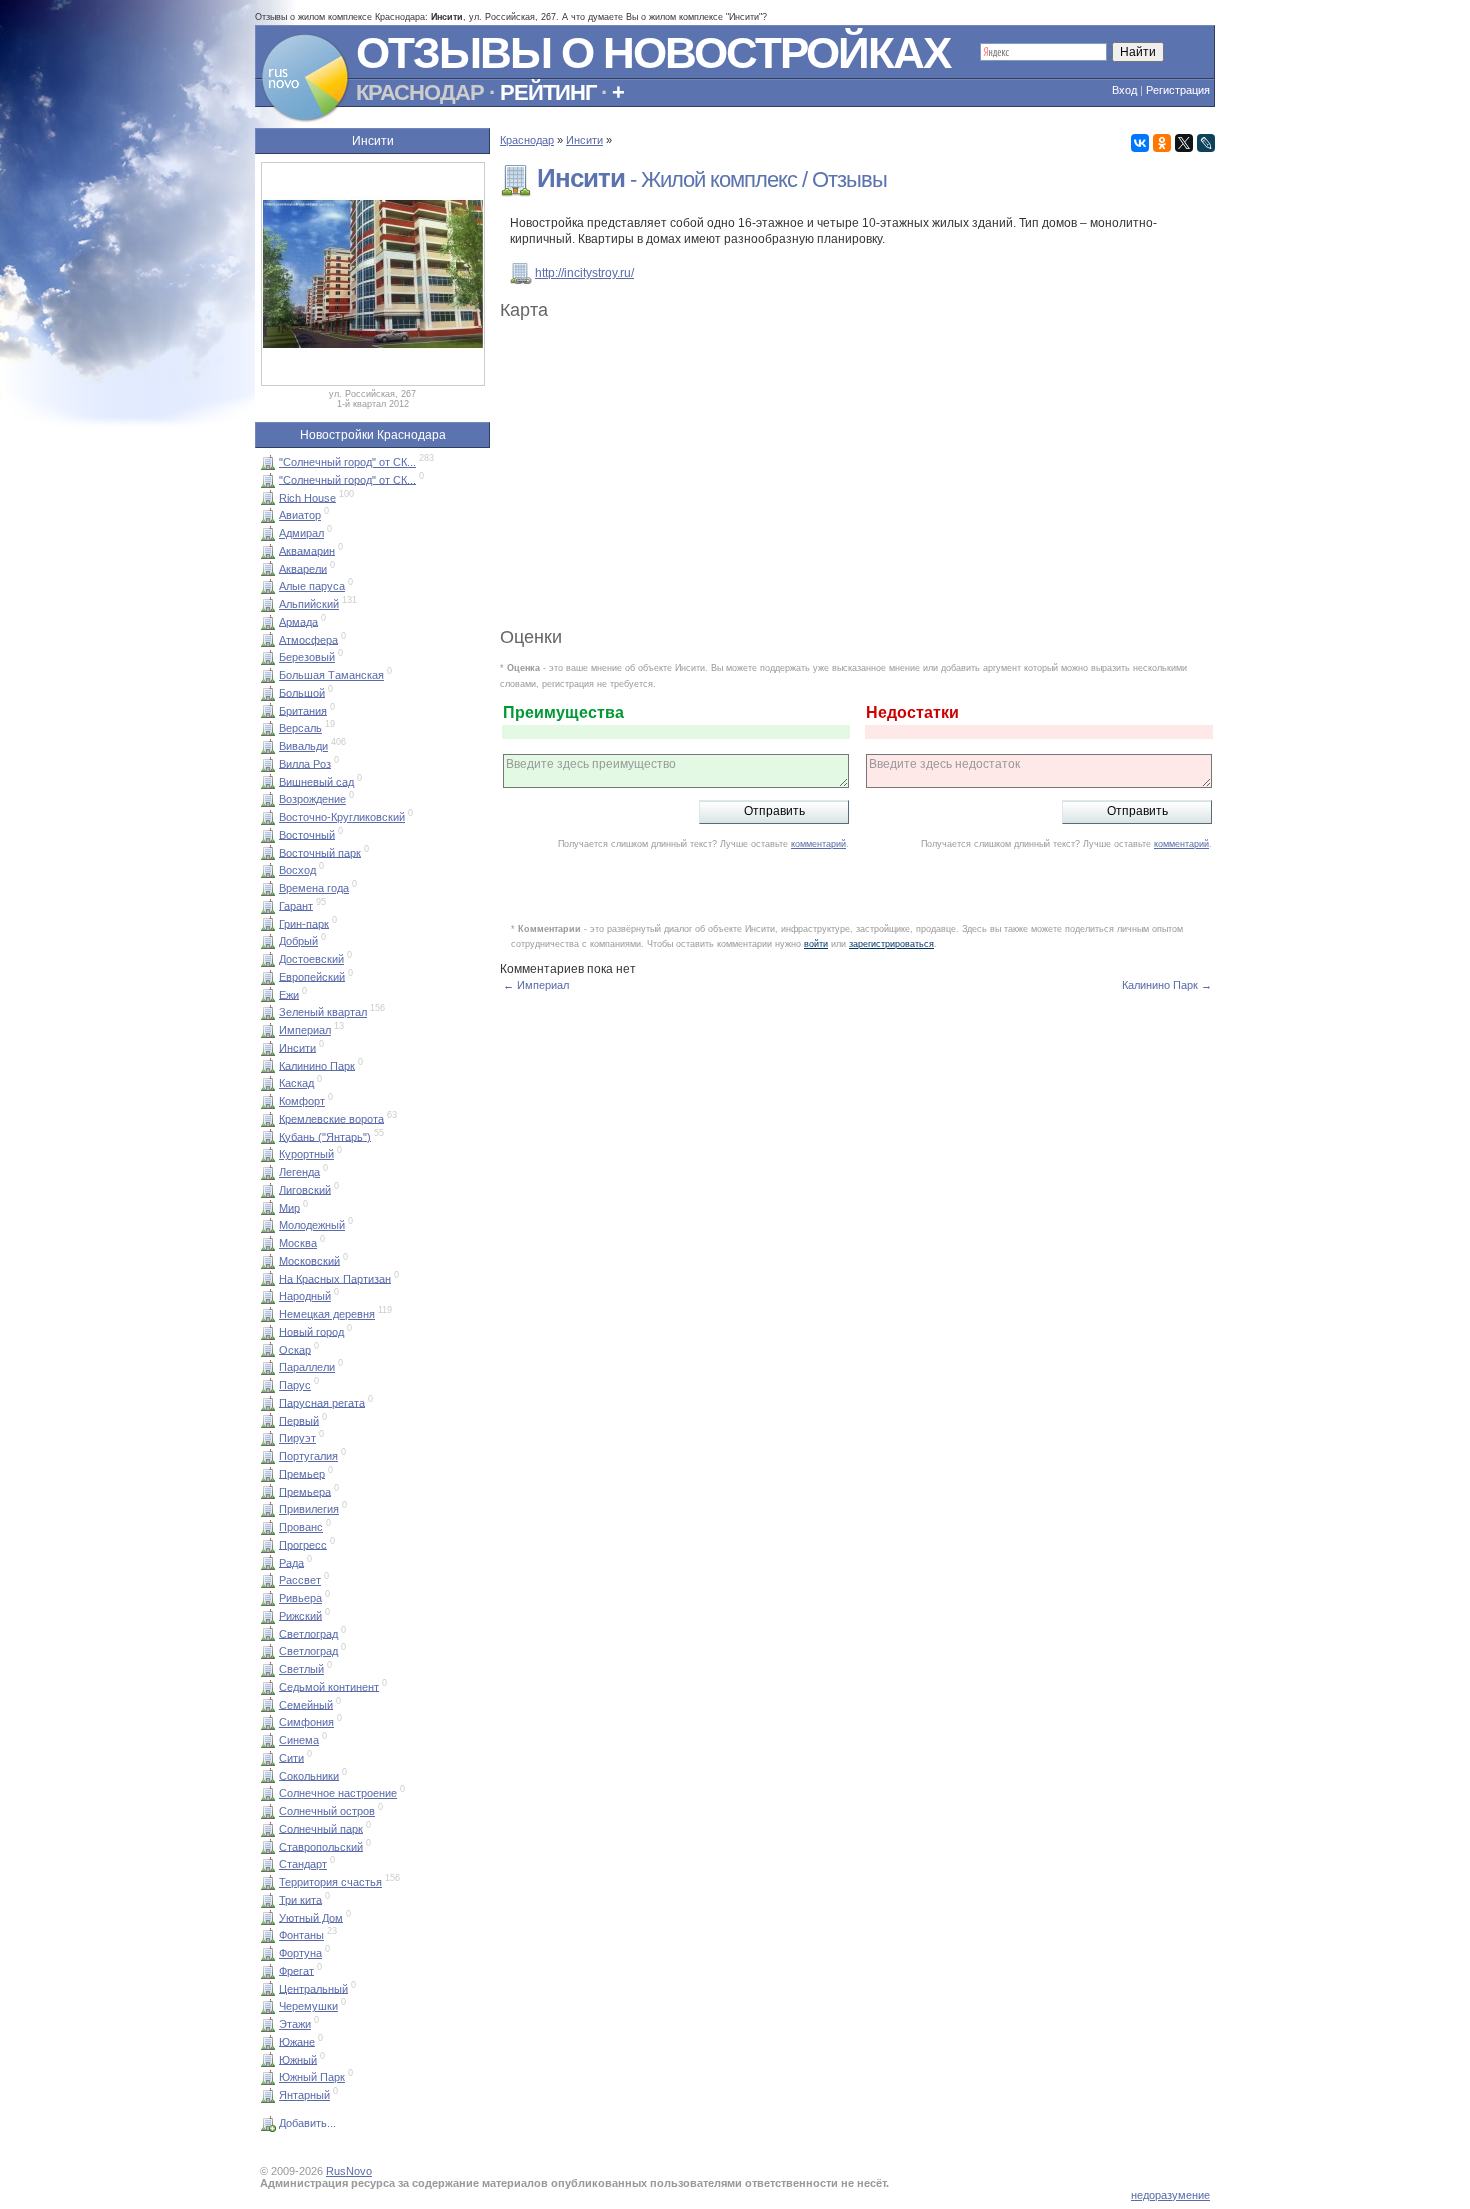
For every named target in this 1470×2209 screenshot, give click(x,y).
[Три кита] (268, 1899)
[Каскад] (268, 1083)
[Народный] (268, 1296)
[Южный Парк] (268, 2077)
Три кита (300, 1899)
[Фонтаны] (268, 1935)
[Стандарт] (268, 1864)
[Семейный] (268, 1704)
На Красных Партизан (335, 1278)
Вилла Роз (305, 763)
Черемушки (308, 2006)
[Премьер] (268, 1473)
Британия (303, 710)
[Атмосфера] (268, 639)
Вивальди (303, 746)
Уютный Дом (311, 1917)
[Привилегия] (268, 1509)
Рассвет (300, 1580)
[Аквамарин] (268, 550)
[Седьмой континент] (268, 1686)
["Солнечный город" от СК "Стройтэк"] (268, 479)
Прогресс (303, 1544)
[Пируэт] (268, 1438)
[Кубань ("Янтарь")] (268, 1136)
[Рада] (268, 1562)
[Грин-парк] (268, 923)
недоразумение (1170, 2195)
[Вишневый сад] (268, 781)
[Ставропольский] (268, 1846)
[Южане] (268, 2041)
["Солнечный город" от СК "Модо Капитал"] (268, 462)
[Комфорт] (268, 1101)
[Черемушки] (268, 2006)
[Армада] (268, 621)
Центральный (313, 1988)
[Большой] (268, 692)
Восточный (307, 834)
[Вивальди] (268, 746)
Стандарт (303, 1864)
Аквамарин (307, 550)
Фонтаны (301, 1935)
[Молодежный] (268, 1225)
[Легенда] (268, 1172)
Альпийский (309, 604)
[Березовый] (268, 657)
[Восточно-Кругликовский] (268, 817)
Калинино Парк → (1167, 985)
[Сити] (268, 1757)
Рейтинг (548, 92)
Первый (299, 1420)
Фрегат (296, 1970)
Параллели (307, 1367)
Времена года (314, 888)
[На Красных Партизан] (268, 1278)
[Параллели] (268, 1367)
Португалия (308, 1456)
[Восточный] (268, 834)
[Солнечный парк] (268, 1828)
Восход (297, 870)
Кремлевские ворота (331, 1118)
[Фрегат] (268, 1970)
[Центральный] (268, 1988)
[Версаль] (268, 728)
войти (816, 944)
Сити (291, 1757)
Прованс (301, 1527)
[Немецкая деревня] (268, 1314)
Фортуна (300, 1953)
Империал (305, 1030)
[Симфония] (268, 1722)
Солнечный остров (327, 1811)
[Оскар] (268, 1349)
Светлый (301, 1669)
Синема (299, 1740)
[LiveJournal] (1206, 143)
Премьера (305, 1491)
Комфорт (302, 1101)
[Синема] (268, 1740)
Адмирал (301, 533)
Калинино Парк (317, 1065)
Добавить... (307, 2123)
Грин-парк (304, 923)
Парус (295, 1385)
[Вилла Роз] (268, 763)
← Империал (536, 985)
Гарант (296, 905)
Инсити (297, 1047)
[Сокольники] (268, 1775)
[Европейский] (268, 976)
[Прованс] (268, 1527)
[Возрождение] (268, 799)
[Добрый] (268, 941)
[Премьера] (268, 1491)
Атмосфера (308, 639)
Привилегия (309, 1509)
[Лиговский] (268, 1189)
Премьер (302, 1473)
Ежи (289, 994)
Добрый (298, 941)
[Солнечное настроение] (268, 1793)
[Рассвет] (268, 1580)
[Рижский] (268, 1615)
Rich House (307, 497)
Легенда (299, 1172)
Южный (298, 2059)
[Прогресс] (268, 1544)
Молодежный (312, 1225)
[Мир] (268, 1207)
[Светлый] (268, 1669)
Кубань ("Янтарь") (325, 1136)
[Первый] (268, 1420)
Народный (305, 1296)
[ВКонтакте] (1140, 143)
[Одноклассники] (1162, 143)
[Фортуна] (268, 1953)
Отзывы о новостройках (653, 52)
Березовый (307, 657)
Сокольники (309, 1775)
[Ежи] (268, 994)
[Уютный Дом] (268, 1917)
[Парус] (268, 1385)
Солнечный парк (321, 1828)
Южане (297, 2041)
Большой (302, 692)
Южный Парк (312, 2077)
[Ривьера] (268, 1598)
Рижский (300, 1615)
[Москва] (268, 1243)
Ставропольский (321, 1846)
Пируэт (297, 1438)
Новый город (311, 1331)
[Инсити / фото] (373, 382)
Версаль (300, 728)
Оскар (295, 1349)
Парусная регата (322, 1402)
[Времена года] (268, 888)
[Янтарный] (268, 2095)
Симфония (306, 1722)
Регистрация (1178, 90)
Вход (1124, 90)
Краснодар (420, 92)
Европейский (312, 976)
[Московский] (268, 1260)
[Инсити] (268, 1047)
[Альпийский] (268, 604)
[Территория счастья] (268, 1882)
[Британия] (268, 710)
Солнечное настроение (338, 1793)
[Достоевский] (268, 959)
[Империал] (268, 1030)
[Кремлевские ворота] (268, 1118)
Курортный (306, 1154)
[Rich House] (268, 497)
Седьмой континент (329, 1686)
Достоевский (311, 959)
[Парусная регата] (268, 1402)
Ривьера (300, 1598)
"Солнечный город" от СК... (347, 462)
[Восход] (268, 870)
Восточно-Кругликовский (342, 817)
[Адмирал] (268, 533)
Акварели (303, 568)
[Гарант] (268, 905)
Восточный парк (320, 852)
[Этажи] (268, 2024)
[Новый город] (268, 1331)
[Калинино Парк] (268, 1065)
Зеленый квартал (323, 1012)
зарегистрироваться (891, 944)
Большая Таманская (331, 675)
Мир (289, 1207)
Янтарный (304, 2095)
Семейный (306, 1704)
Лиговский (305, 1189)
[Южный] (268, 2059)
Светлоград (308, 1633)
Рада (291, 1562)
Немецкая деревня (327, 1314)
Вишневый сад (316, 781)
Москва (298, 1243)
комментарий (818, 844)
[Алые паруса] (268, 586)
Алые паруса (312, 586)
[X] (1184, 143)
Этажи (295, 2024)
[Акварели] (268, 568)
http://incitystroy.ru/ (584, 273)
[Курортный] (268, 1154)
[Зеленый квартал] (268, 1012)
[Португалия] (268, 1456)
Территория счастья (330, 1882)
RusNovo (349, 2171)
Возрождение (312, 799)
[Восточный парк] (268, 852)
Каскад (296, 1083)
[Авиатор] (268, 515)
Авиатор (300, 515)
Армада (298, 621)
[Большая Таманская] (268, 675)
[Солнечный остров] (268, 1811)
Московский (309, 1260)
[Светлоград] (268, 1633)
